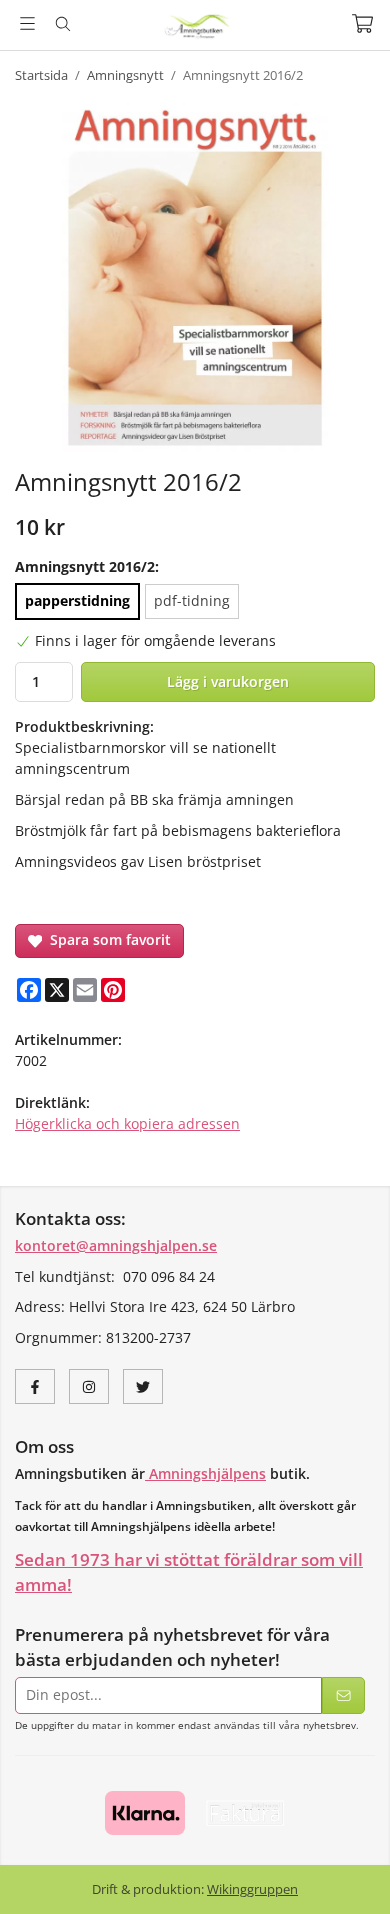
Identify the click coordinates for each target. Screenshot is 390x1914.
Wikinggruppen (252, 1889)
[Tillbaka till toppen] (347, 1871)
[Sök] (62, 24)
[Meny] (27, 23)
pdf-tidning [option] (192, 600)
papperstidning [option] (77, 600)
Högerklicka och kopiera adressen (127, 1123)
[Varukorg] (362, 23)
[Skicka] (343, 1695)
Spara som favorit (106, 939)
